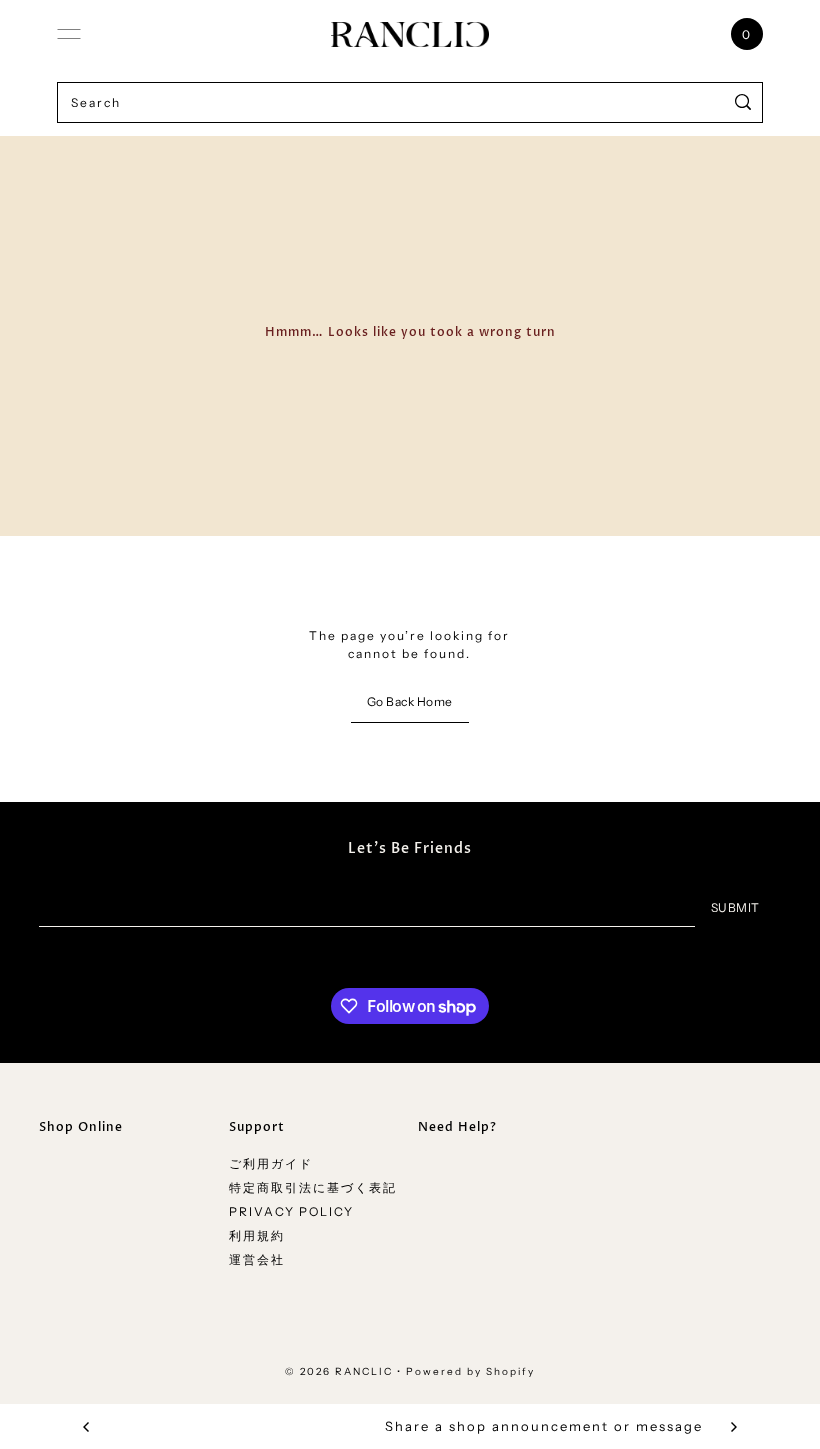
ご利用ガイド (271, 1163)
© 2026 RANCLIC (339, 1371)
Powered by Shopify (470, 1371)
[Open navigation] (69, 34)
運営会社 (257, 1259)
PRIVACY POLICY (291, 1211)
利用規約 (257, 1235)
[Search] (743, 102)
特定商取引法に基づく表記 (313, 1187)
